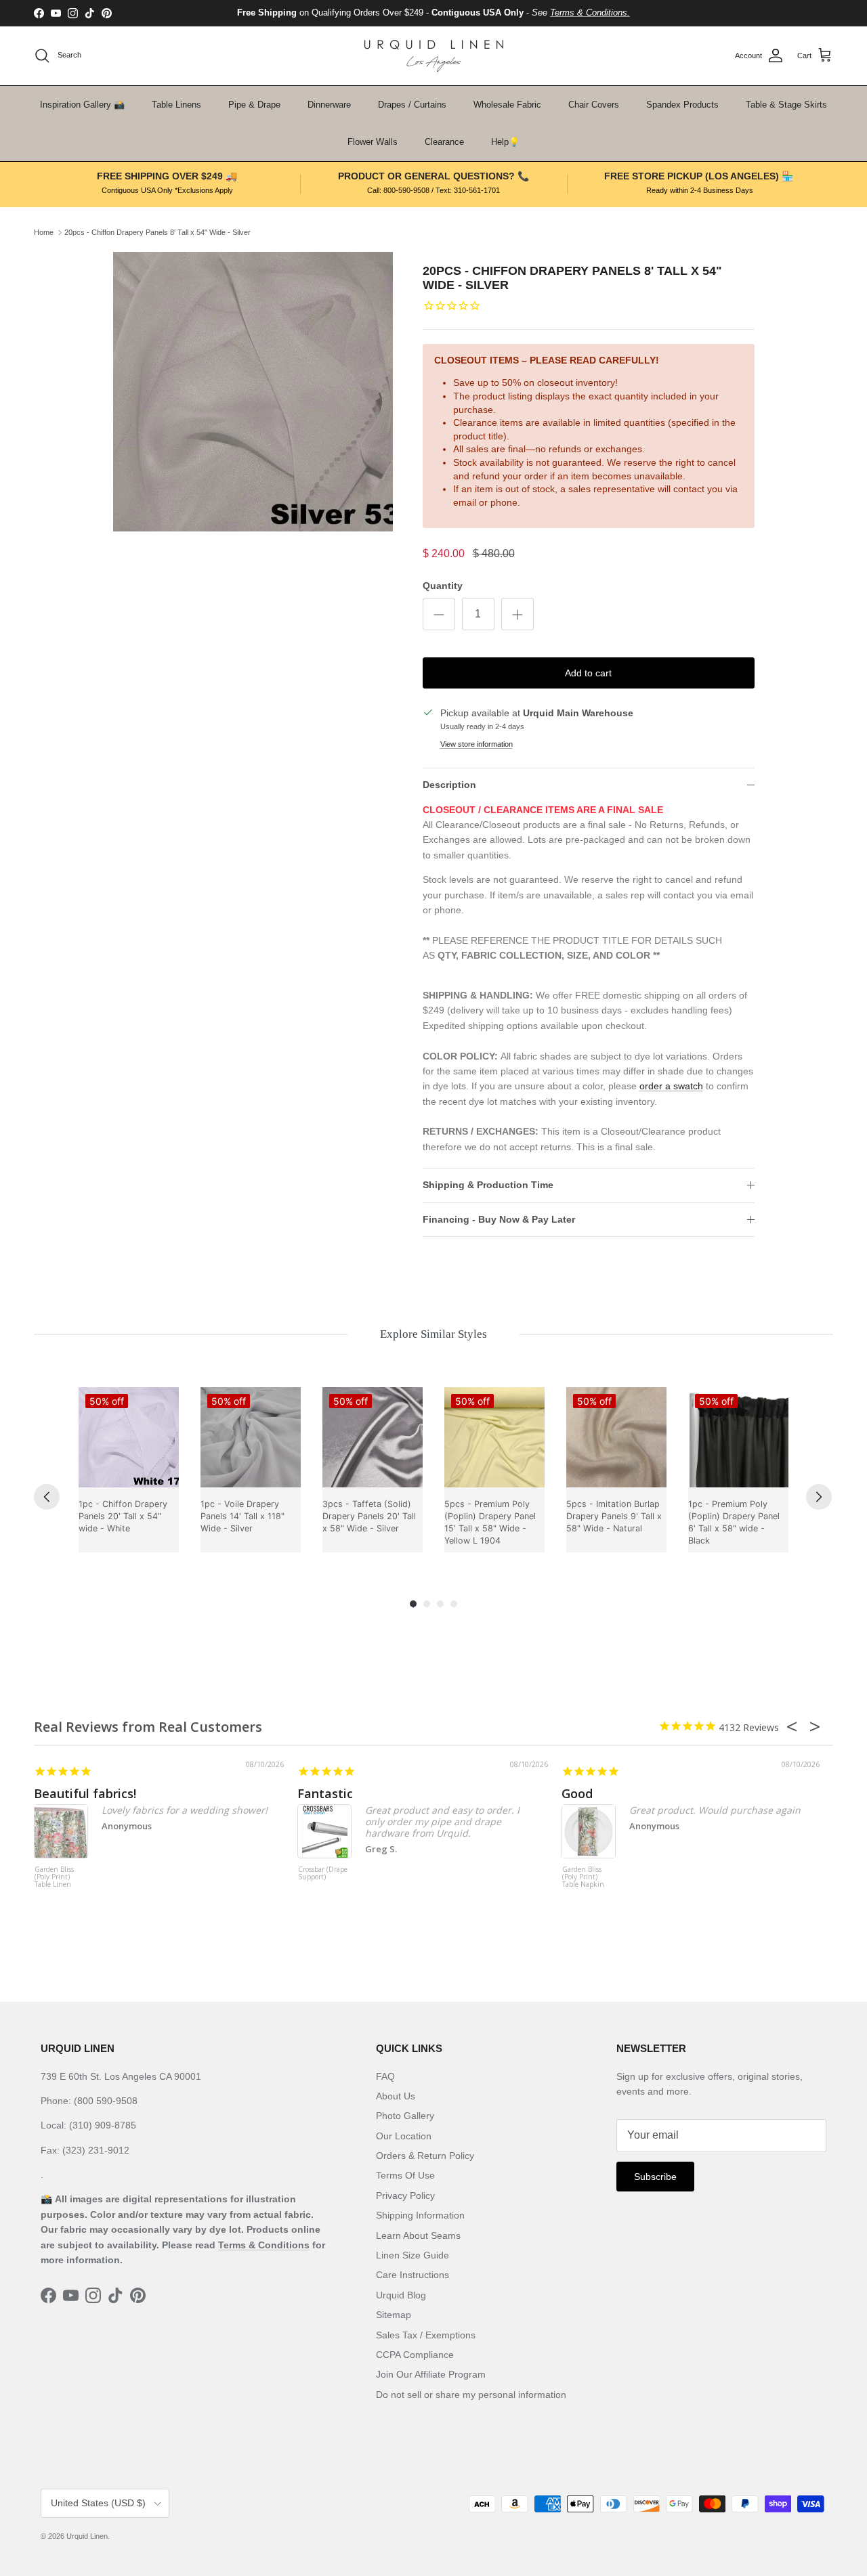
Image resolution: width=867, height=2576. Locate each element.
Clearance (444, 142)
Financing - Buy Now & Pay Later (499, 1219)
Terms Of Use (405, 2175)
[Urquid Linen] (434, 56)
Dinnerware (329, 105)
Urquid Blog (401, 2295)
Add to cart (588, 673)
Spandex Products (682, 105)
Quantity (443, 586)
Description (449, 785)
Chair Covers (594, 105)
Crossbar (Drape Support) (323, 1874)
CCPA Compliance (415, 2355)
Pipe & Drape (254, 105)
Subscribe (655, 2177)
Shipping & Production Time (488, 1185)
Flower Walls (373, 142)
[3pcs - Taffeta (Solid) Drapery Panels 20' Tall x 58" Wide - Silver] (373, 1437)
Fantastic (325, 1793)
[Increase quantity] (517, 614)
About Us (396, 2096)
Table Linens (176, 105)
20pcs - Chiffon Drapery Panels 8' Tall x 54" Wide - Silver (157, 232)
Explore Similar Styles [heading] (433, 1334)
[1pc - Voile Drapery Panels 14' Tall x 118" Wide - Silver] (251, 1437)
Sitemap (394, 2315)
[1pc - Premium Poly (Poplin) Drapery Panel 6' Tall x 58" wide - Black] (738, 1437)
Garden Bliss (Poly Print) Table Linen (54, 1877)
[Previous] (47, 1497)
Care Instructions (413, 2275)
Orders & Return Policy (425, 2156)
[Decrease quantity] (439, 614)
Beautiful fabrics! (85, 1793)
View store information (477, 744)
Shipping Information (420, 2215)
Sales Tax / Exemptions (426, 2335)
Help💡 (505, 142)
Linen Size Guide (413, 2255)
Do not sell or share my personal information (471, 2395)
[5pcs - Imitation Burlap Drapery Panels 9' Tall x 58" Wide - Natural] (616, 1437)
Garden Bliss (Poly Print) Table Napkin (583, 1877)
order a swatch (671, 1086)
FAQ (385, 2076)
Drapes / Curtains (412, 105)
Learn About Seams (418, 2235)
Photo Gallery (405, 2116)
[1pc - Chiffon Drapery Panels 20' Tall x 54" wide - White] (129, 1437)
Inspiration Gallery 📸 (82, 105)
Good (577, 1793)
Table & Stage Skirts (786, 105)
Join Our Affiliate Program (431, 2374)
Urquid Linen (87, 2536)
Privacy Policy (405, 2196)
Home (44, 232)
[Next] (819, 1497)
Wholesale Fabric (507, 105)
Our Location (404, 2136)
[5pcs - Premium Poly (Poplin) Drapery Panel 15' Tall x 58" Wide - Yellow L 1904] (494, 1437)
